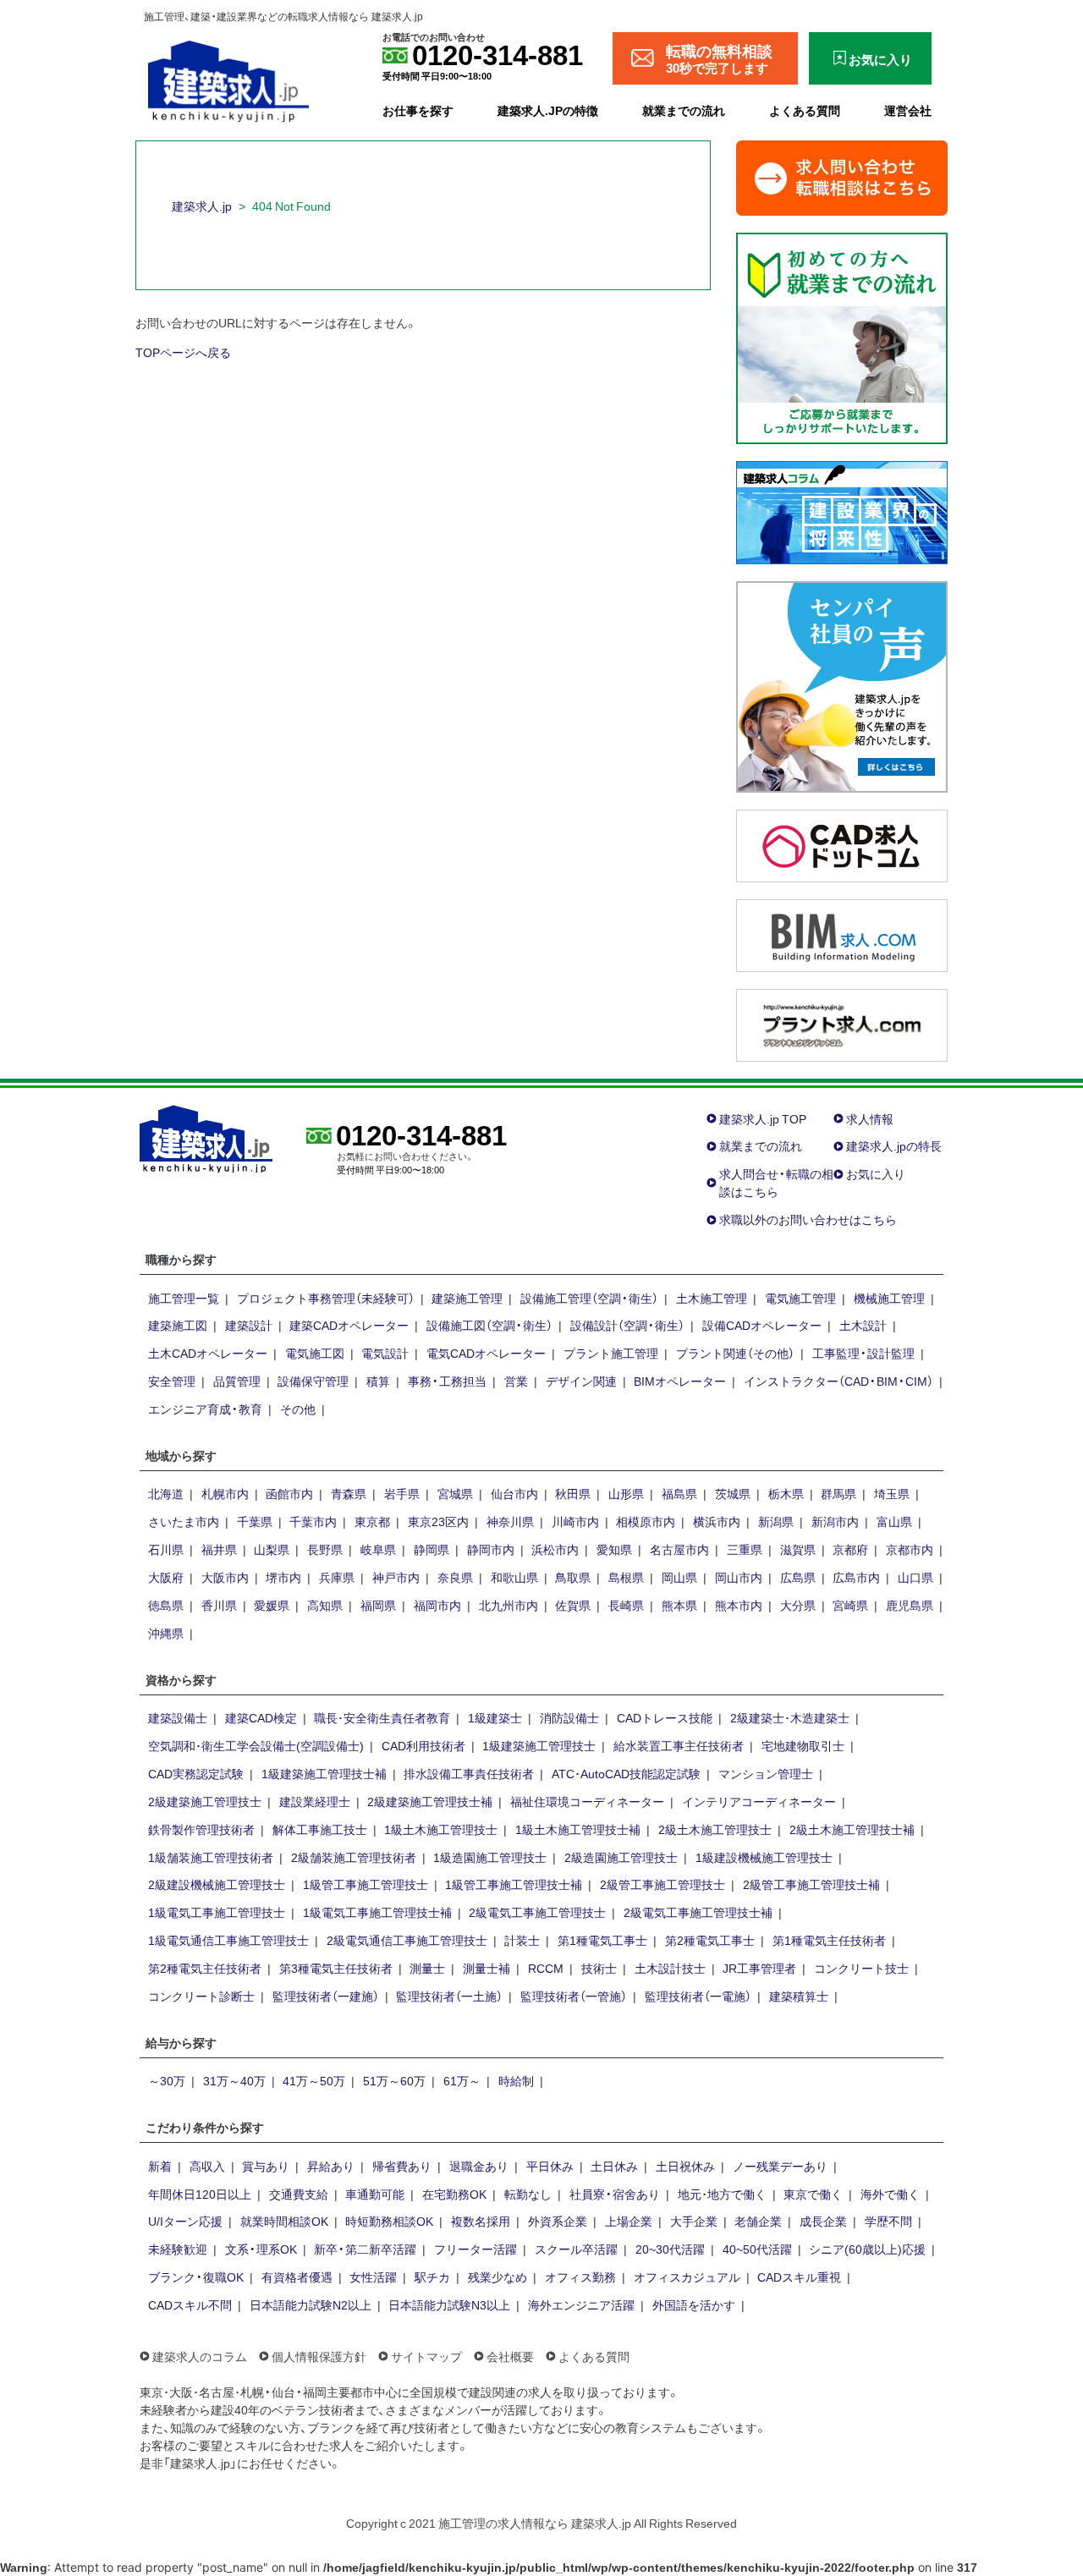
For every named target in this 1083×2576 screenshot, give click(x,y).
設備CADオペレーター (762, 1325)
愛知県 (614, 1549)
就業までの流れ (684, 110)
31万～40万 (234, 2080)
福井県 (219, 1549)
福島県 (679, 1493)
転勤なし (528, 2194)
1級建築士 (495, 1717)
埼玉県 (892, 1493)
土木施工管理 (712, 1298)
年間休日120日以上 (200, 2194)
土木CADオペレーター (208, 1353)
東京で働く (813, 2194)
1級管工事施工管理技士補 (514, 1884)
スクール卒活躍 (576, 2249)
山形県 (626, 1493)
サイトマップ (426, 2356)
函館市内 (289, 1493)
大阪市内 (225, 1577)
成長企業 (823, 2221)
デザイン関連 (581, 1381)
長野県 (325, 1549)
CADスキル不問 (190, 2304)
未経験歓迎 (178, 2249)
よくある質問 (805, 110)
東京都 (372, 1521)
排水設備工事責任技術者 (469, 1773)
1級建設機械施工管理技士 (764, 1857)
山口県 (915, 1577)
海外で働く (890, 2194)
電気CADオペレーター (486, 1353)
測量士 (427, 1968)
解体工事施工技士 (320, 1829)
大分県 (798, 1605)
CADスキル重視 (799, 2277)
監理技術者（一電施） (698, 1996)
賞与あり (266, 2166)
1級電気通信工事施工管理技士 (228, 1940)
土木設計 (863, 1325)
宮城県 (455, 1493)
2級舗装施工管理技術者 (354, 1857)
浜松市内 (555, 1549)
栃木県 (786, 1493)
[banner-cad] (842, 843)
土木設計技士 (670, 1968)
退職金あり (479, 2166)
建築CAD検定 (261, 1717)
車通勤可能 (375, 2194)
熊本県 (679, 1605)
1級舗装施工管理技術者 (211, 1857)
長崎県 (626, 1605)
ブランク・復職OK (196, 2277)
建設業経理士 (315, 1801)
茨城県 (733, 1493)
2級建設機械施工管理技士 (217, 1884)
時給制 (516, 2080)
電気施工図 (315, 1353)
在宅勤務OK (454, 2194)
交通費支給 (299, 2194)
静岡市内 (491, 1549)
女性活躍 (373, 2277)
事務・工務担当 (447, 1381)
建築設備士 (178, 1717)
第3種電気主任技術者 (336, 1968)
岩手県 (402, 1493)
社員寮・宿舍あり (615, 2194)
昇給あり (331, 2166)
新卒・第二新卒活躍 (365, 2249)
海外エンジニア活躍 (581, 2304)
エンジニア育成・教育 (205, 1409)
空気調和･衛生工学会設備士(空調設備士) (256, 1745)
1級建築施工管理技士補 (324, 1773)
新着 (160, 2166)
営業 (516, 1381)
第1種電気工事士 (602, 1940)
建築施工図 (178, 1325)
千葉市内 (313, 1521)
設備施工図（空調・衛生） (489, 1325)
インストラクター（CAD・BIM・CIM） (838, 1381)
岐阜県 (378, 1549)
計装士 (522, 1940)
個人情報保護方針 (319, 2356)
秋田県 (573, 1493)
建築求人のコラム (200, 2356)
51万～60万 (394, 2080)
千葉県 (255, 1521)
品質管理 (237, 1381)
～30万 (167, 2080)
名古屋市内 (679, 1549)
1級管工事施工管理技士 (366, 1884)
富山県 (894, 1521)
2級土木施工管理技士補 (852, 1829)
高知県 (325, 1605)
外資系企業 (558, 2221)
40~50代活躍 (757, 2249)
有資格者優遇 (297, 2277)
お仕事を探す (418, 110)
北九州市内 (509, 1605)
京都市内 (910, 1549)
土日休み (614, 2166)
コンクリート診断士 (201, 1996)
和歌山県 (514, 1577)
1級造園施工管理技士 (490, 1857)
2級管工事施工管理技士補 (811, 1884)
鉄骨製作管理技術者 (201, 1829)
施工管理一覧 (184, 1298)
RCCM (546, 1968)
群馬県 (838, 1493)
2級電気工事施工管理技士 (537, 1912)
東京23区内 (438, 1521)
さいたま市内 (184, 1521)
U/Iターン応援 (185, 2221)
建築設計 (249, 1325)
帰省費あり (402, 2166)
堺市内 (283, 1577)
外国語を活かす (694, 2304)
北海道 (166, 1493)
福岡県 (378, 1605)
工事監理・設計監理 (863, 1353)
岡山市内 (739, 1577)
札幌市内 (225, 1493)
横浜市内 (717, 1521)
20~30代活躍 (670, 2249)
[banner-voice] (842, 684)
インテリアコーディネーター (759, 1801)
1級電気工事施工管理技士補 (377, 1912)
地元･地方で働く (722, 2194)
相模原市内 (646, 1521)
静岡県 (432, 1549)
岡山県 (679, 1577)
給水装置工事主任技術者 (679, 1745)
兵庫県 (337, 1577)
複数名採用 (481, 2221)
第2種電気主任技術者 (205, 1968)
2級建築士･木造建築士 (790, 1717)
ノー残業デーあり (780, 2166)
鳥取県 (573, 1577)
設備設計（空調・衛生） (627, 1325)
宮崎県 (850, 1605)
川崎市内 (575, 1521)
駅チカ (432, 2277)
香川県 (219, 1605)
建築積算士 (799, 1996)
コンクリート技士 (861, 1968)
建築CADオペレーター (349, 1325)
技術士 (599, 1968)
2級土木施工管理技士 (715, 1829)
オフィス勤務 (580, 2277)
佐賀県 (573, 1605)
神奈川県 (510, 1521)
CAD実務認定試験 (196, 1773)
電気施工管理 (800, 1298)
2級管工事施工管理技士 (662, 1884)
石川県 (166, 1549)
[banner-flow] (842, 336)
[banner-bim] (842, 933)
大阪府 (166, 1577)
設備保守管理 (313, 1381)
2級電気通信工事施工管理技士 (407, 1940)
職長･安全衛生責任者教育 (382, 1717)
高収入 (207, 2166)
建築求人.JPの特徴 (548, 110)
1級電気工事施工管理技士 (217, 1912)
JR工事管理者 (759, 1968)
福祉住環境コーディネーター (587, 1801)
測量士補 (487, 1968)
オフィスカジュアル (687, 2277)
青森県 (349, 1493)
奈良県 (455, 1577)
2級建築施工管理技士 (205, 1801)
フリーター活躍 (476, 2249)
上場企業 (629, 2221)
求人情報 (870, 1118)
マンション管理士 (766, 1773)
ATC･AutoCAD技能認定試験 (626, 1773)
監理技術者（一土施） (449, 1996)
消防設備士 (569, 1717)
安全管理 (172, 1381)
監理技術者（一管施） (574, 1996)
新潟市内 (835, 1521)
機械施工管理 (889, 1298)
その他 (298, 1409)
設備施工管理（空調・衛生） (589, 1298)
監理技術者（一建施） (326, 1996)
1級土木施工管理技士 (441, 1829)
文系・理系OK (261, 2249)
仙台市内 (514, 1493)
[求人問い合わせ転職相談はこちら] (842, 176)
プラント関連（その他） (735, 1353)
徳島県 (166, 1605)
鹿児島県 (910, 1605)
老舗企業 (758, 2221)
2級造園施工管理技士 (621, 1857)
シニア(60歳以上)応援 (867, 2249)
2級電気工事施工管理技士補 (698, 1912)
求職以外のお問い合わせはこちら (808, 1219)
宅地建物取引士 (803, 1745)
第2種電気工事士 (710, 1940)
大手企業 (694, 2221)
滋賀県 (798, 1549)
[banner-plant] (842, 1023)
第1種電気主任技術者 (829, 1940)
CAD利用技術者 (423, 1745)
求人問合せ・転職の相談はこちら (776, 1182)
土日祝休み (685, 2166)
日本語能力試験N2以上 (311, 2304)
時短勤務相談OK (389, 2221)
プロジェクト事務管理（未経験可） (326, 1298)
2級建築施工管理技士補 (430, 1801)
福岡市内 (437, 1605)
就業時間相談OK (284, 2221)
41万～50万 (314, 2080)
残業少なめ (498, 2277)
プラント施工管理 (611, 1353)
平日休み (550, 2166)
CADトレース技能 (665, 1717)
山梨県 (272, 1549)
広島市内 (856, 1577)
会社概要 (510, 2356)
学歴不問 (888, 2221)
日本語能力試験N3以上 (449, 2304)
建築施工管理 (467, 1298)
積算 (378, 1381)
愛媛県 (272, 1605)
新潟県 (776, 1521)
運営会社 (908, 110)
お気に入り (876, 1173)
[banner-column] (842, 510)
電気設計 (385, 1353)
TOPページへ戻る (183, 352)
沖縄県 (166, 1633)
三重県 (745, 1549)
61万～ (462, 2080)
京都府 (850, 1549)
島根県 (626, 1577)
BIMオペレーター (680, 1381)
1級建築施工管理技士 (539, 1745)
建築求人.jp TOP (763, 1118)
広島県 (798, 1577)
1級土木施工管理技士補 (578, 1829)
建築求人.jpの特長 (894, 1145)
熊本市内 (739, 1605)
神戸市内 (396, 1577)
